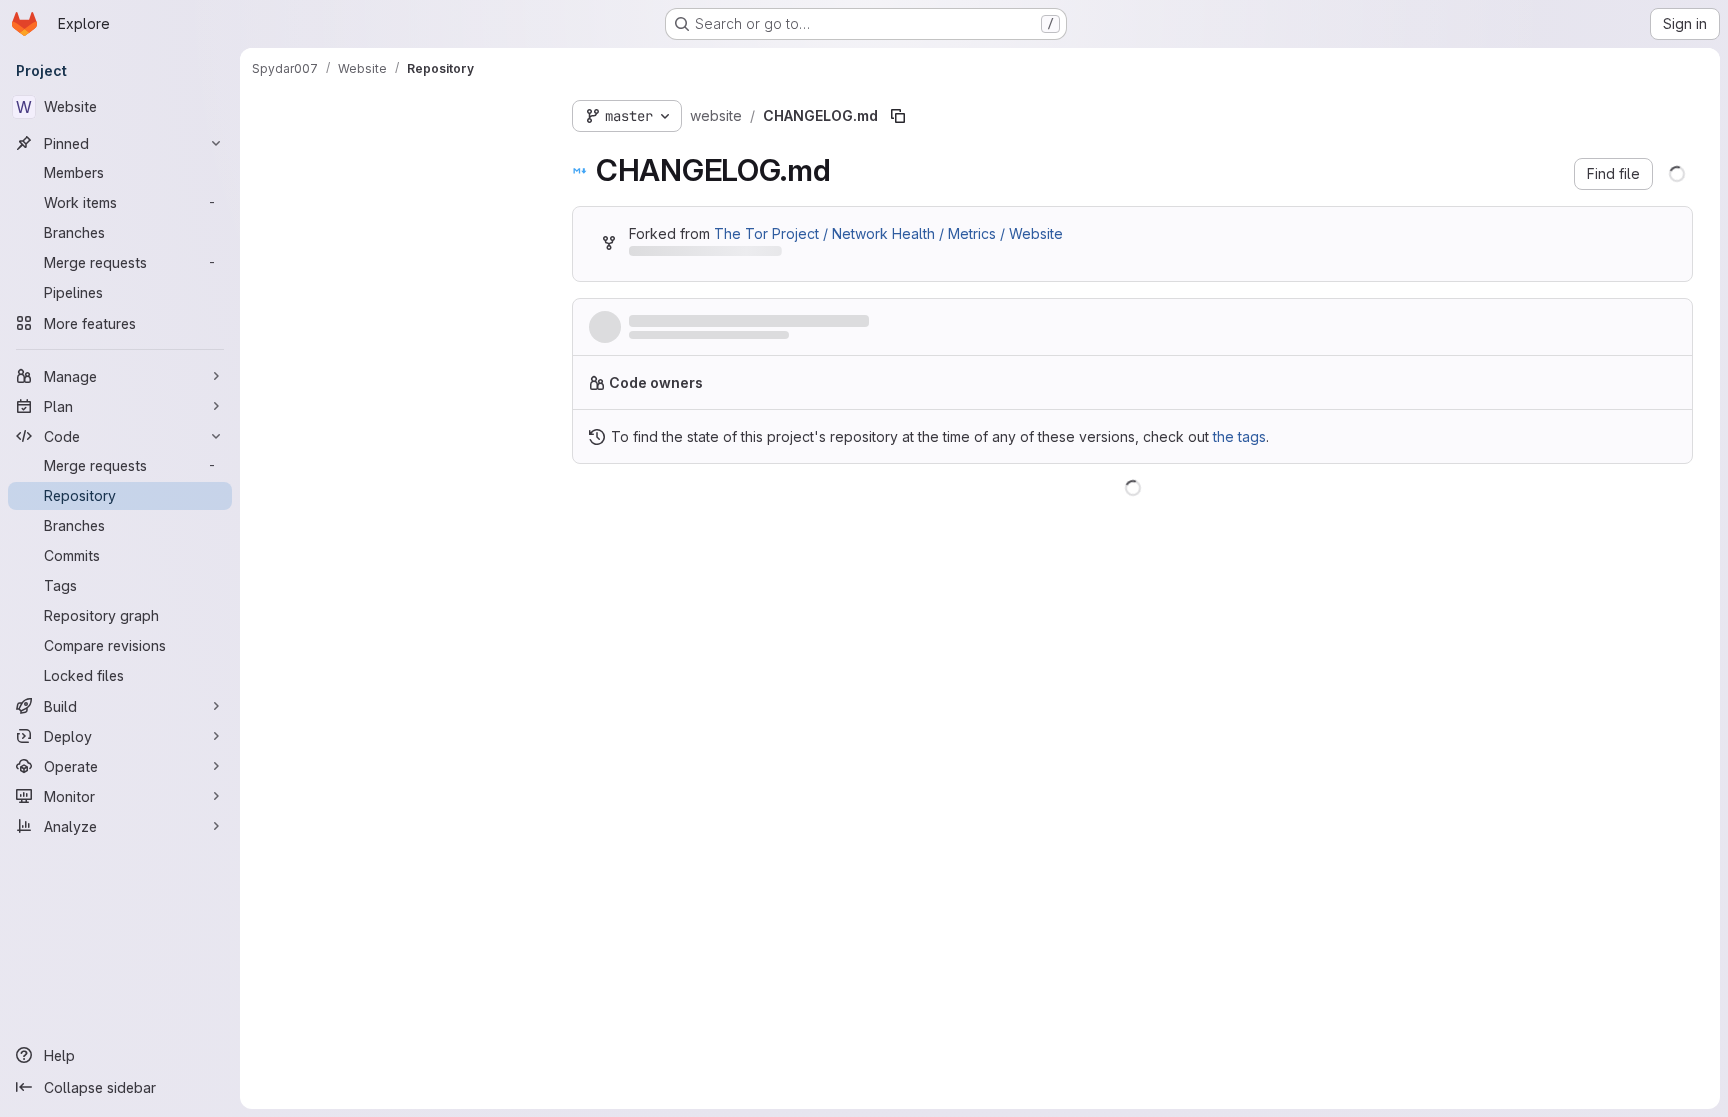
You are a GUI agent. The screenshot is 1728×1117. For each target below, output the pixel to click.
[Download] (1656, 513)
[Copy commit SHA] (1580, 331)
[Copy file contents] (1582, 513)
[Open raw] (1615, 513)
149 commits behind (694, 254)
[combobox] (402, 151)
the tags (1239, 444)
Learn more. (1177, 390)
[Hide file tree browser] (268, 112)
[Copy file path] (898, 116)
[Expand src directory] (268, 187)
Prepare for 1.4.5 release (716, 321)
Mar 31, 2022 (748, 340)
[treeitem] (404, 187)
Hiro (641, 340)
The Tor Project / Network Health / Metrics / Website (888, 233)
